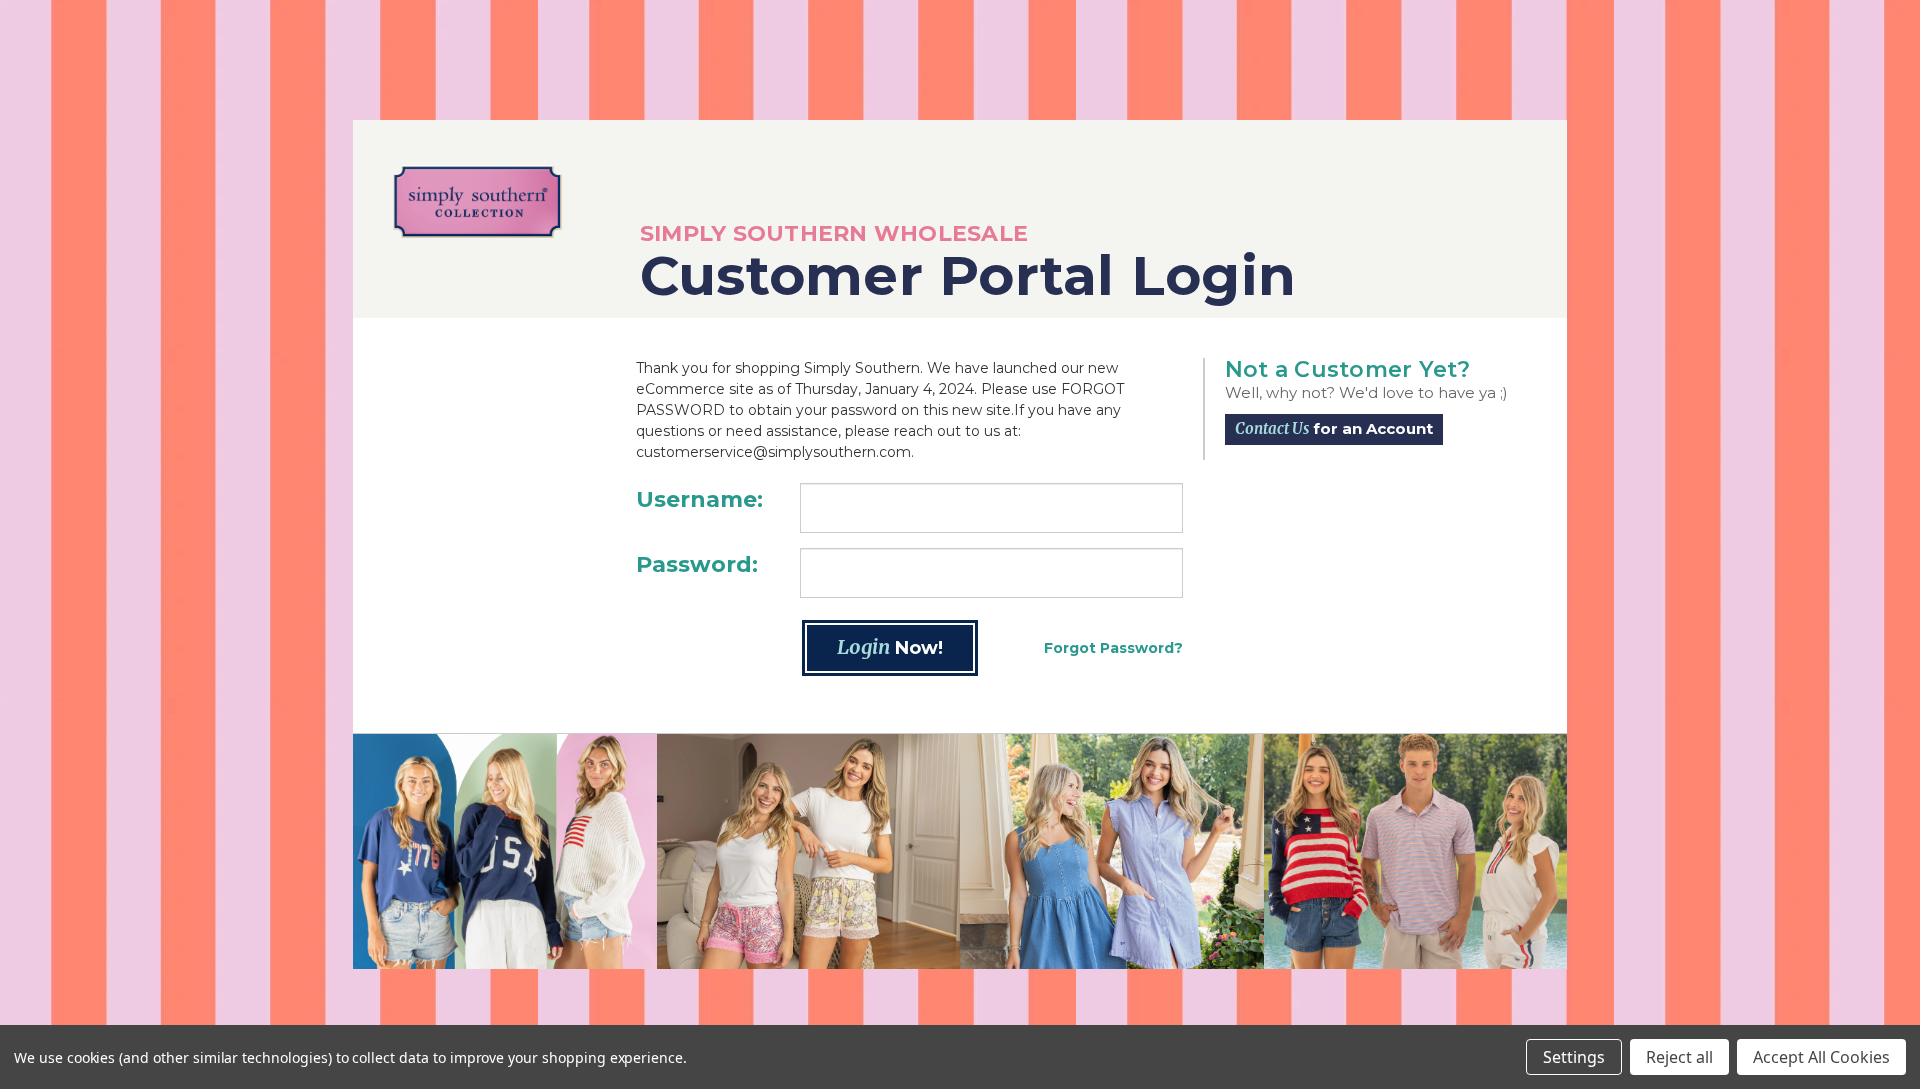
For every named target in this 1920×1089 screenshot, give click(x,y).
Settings (1574, 1057)
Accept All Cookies (1821, 1057)
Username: (699, 499)
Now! (890, 646)
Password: (697, 564)
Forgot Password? (1113, 648)
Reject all (1679, 1057)
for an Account (1334, 428)
